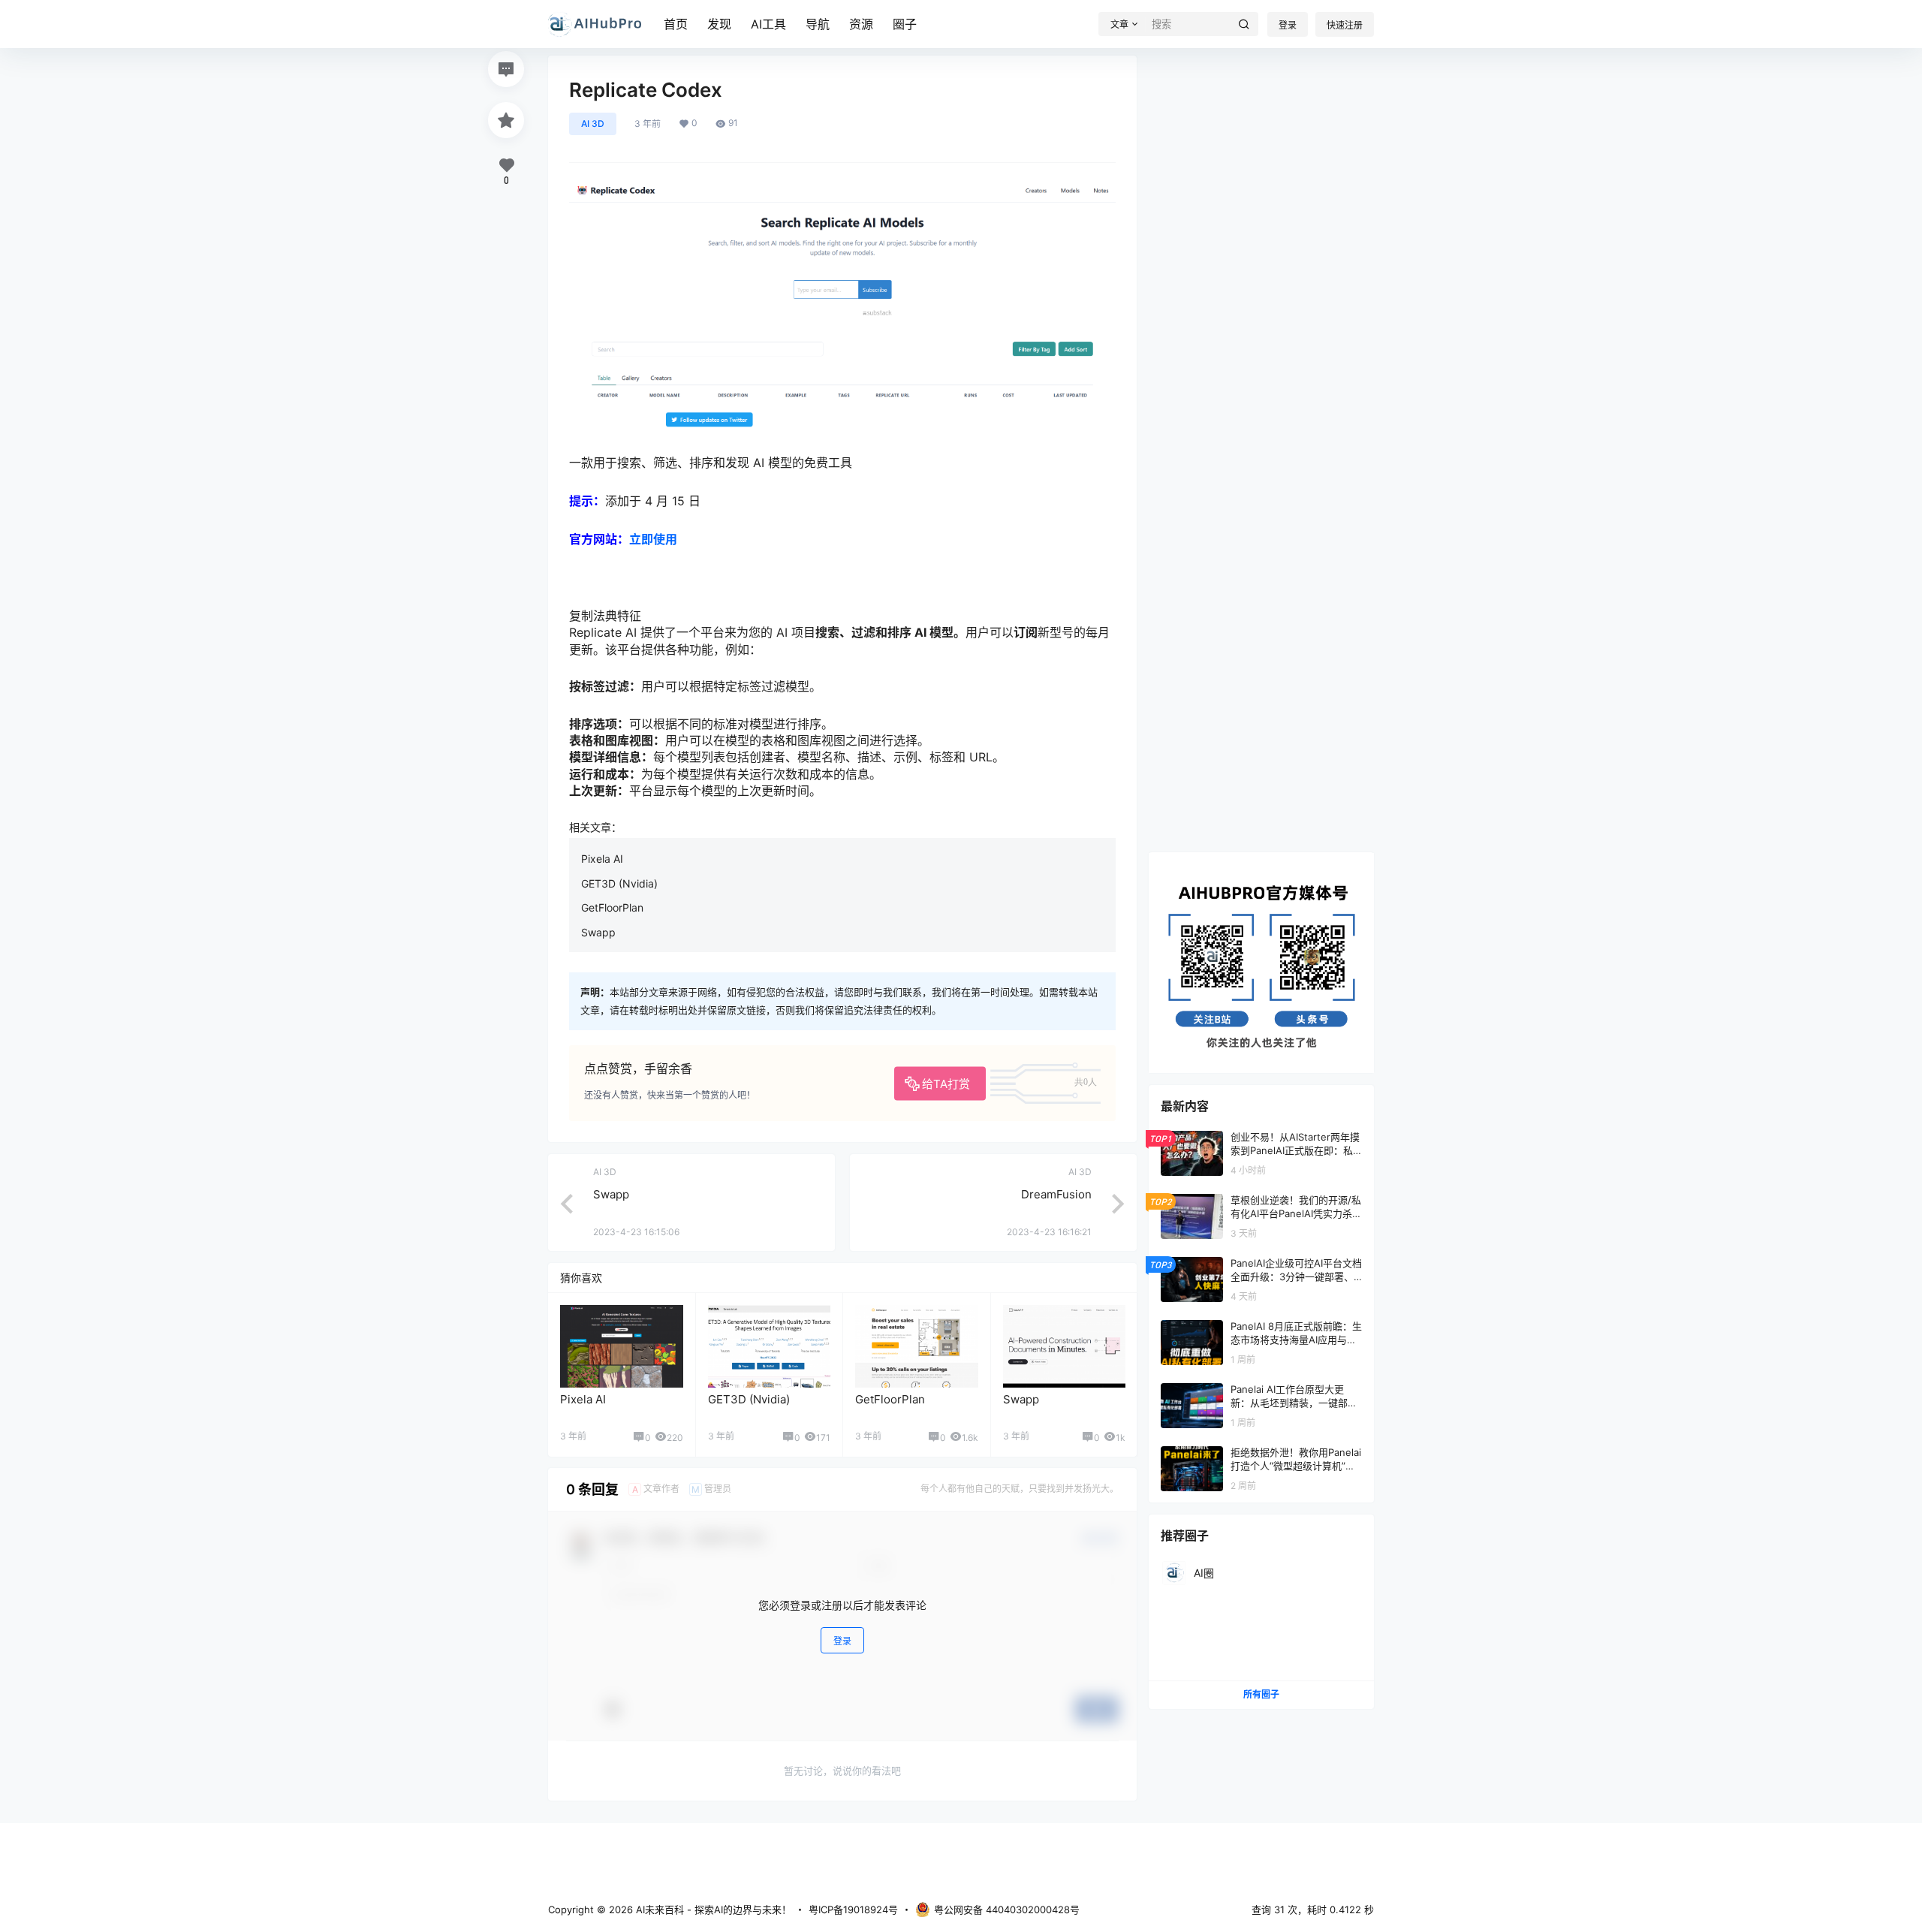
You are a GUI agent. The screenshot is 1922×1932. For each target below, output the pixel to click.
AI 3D (593, 124)
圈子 (905, 24)
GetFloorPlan (612, 907)
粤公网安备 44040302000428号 (1007, 1909)
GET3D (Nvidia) (619, 883)
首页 (676, 24)
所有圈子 (1261, 1694)
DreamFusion (1056, 1194)
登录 (1288, 25)
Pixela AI (602, 859)
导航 (818, 24)
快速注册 (1345, 25)
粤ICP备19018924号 (853, 1909)
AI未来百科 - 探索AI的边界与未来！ (712, 1909)
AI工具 (768, 24)
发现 (719, 24)
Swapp (598, 932)
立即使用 (653, 539)
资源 (861, 24)
